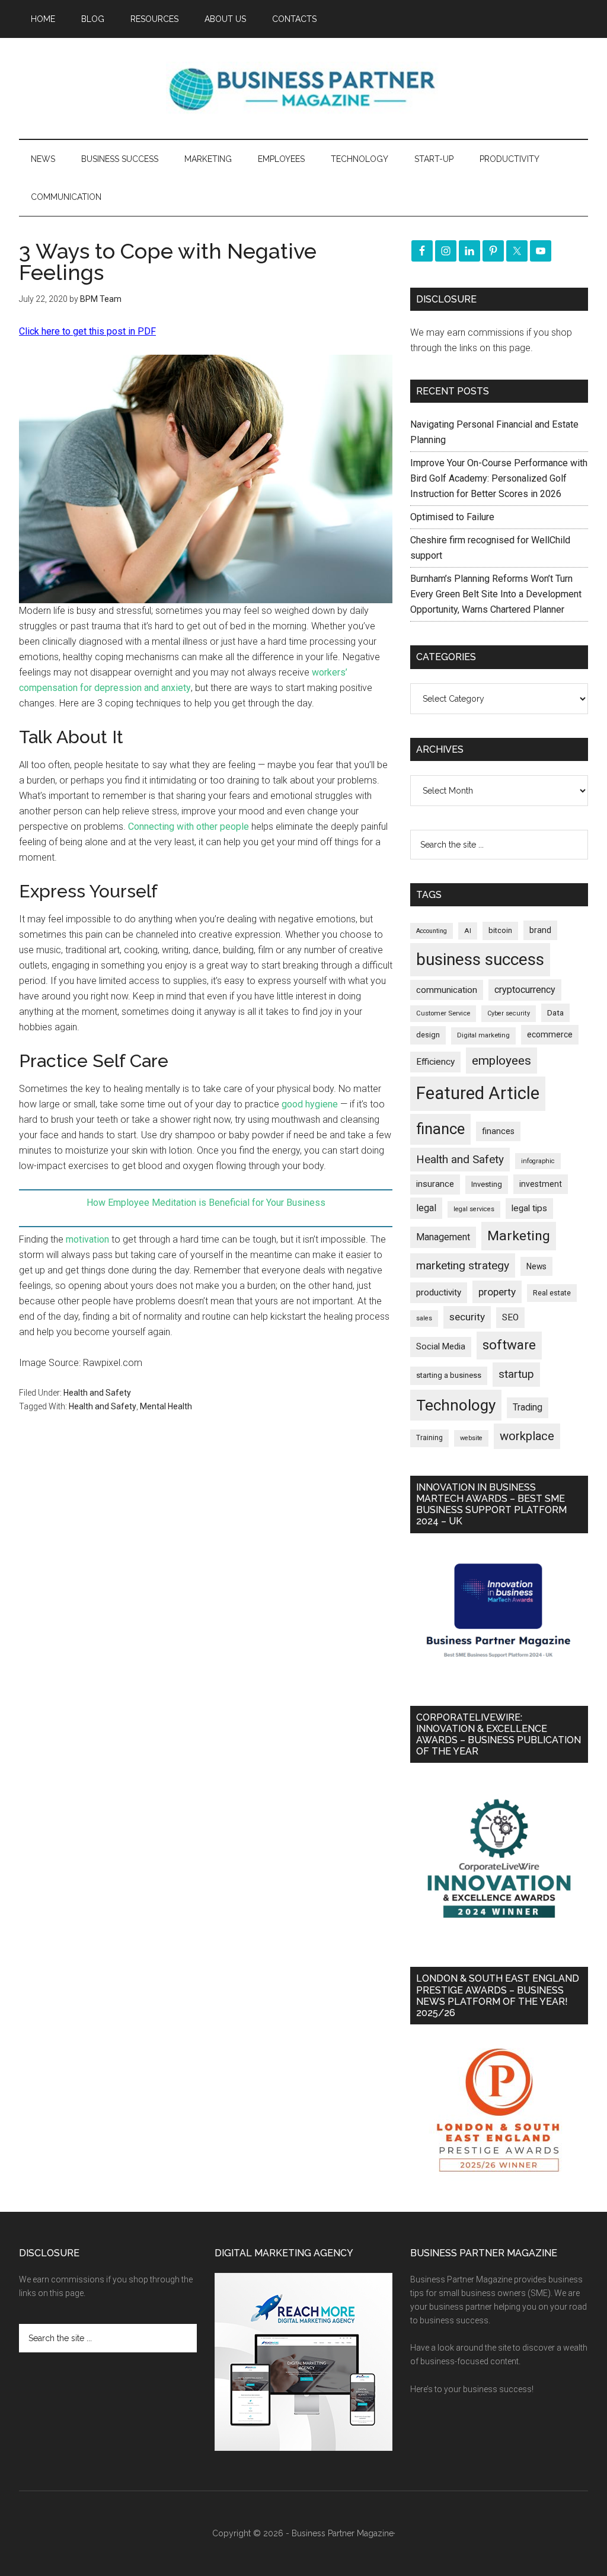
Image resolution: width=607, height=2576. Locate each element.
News (536, 1266)
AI (468, 931)
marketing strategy (463, 1265)
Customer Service (443, 1013)
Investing (487, 1184)
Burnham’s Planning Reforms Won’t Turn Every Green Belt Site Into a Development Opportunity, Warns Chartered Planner (496, 594)
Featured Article (478, 1093)
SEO (510, 1317)
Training (429, 1438)
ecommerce (550, 1034)
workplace (527, 1436)
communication (447, 990)
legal (426, 1208)
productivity (439, 1292)
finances (498, 1131)
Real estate (552, 1293)
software (509, 1345)
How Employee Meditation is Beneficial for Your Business (206, 1203)
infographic (538, 1161)
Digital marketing (483, 1035)
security (467, 1317)
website (471, 1438)
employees (501, 1060)
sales (424, 1318)
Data (555, 1013)
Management (443, 1237)
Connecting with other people (189, 827)
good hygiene (310, 1104)
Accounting (432, 931)
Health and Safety (97, 1393)
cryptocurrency (525, 990)
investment (541, 1184)
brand (540, 930)
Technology (456, 1405)
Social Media (441, 1347)
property (497, 1292)
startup (516, 1374)
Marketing (519, 1236)
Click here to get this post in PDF (87, 331)
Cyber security (509, 1013)
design (428, 1035)
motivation (87, 1239)
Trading (528, 1408)
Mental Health (166, 1406)
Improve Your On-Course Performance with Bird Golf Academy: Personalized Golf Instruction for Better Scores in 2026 (499, 478)
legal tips (529, 1208)
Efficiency (435, 1062)
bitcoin (500, 930)
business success (480, 959)
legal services (474, 1209)
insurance (435, 1184)
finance (440, 1129)
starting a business (449, 1375)
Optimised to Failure (452, 517)
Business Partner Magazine (303, 88)
